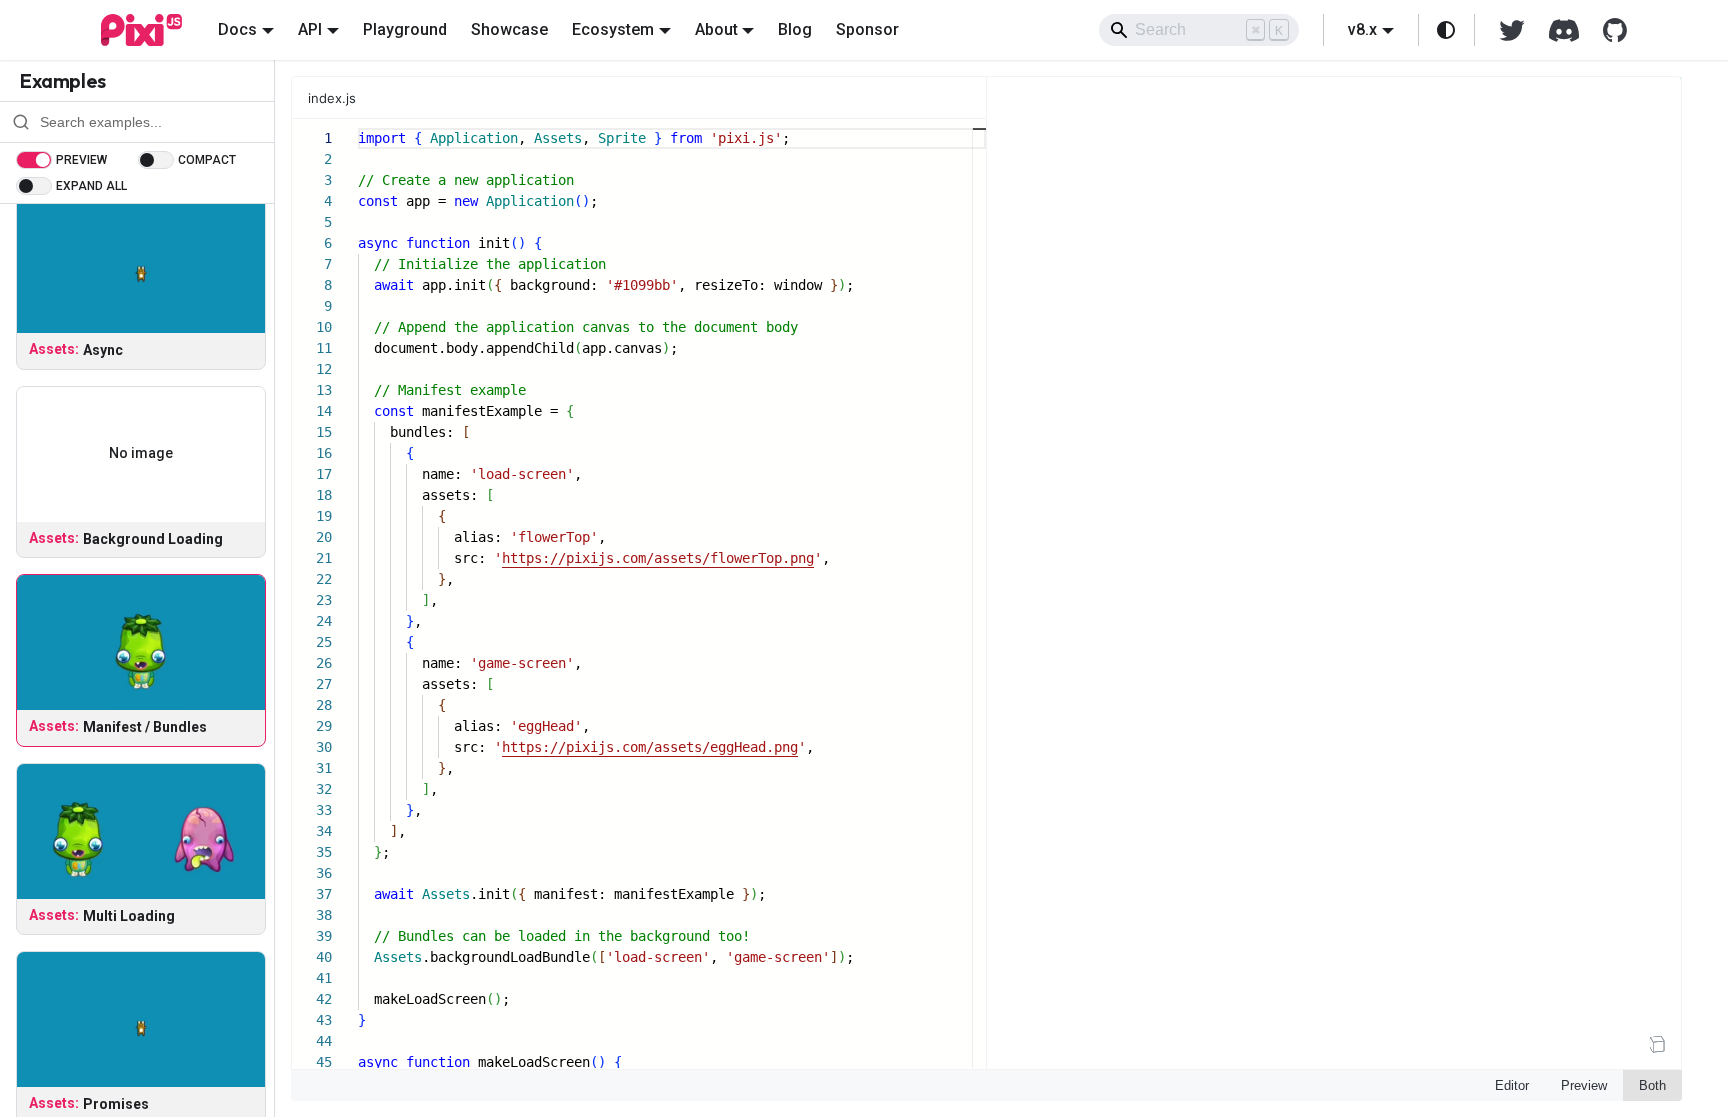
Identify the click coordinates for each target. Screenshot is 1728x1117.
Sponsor (867, 29)
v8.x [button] (1362, 29)
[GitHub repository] (1609, 30)
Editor (1512, 1085)
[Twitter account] (1512, 30)
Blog (795, 29)
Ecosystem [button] (613, 29)
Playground (405, 29)
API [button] (310, 29)
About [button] (716, 29)
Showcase (509, 29)
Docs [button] (237, 29)
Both (1652, 1085)
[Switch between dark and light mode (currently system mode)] (1446, 30)
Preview (1584, 1085)
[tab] (342, 98)
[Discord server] (1564, 30)
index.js (332, 98)
